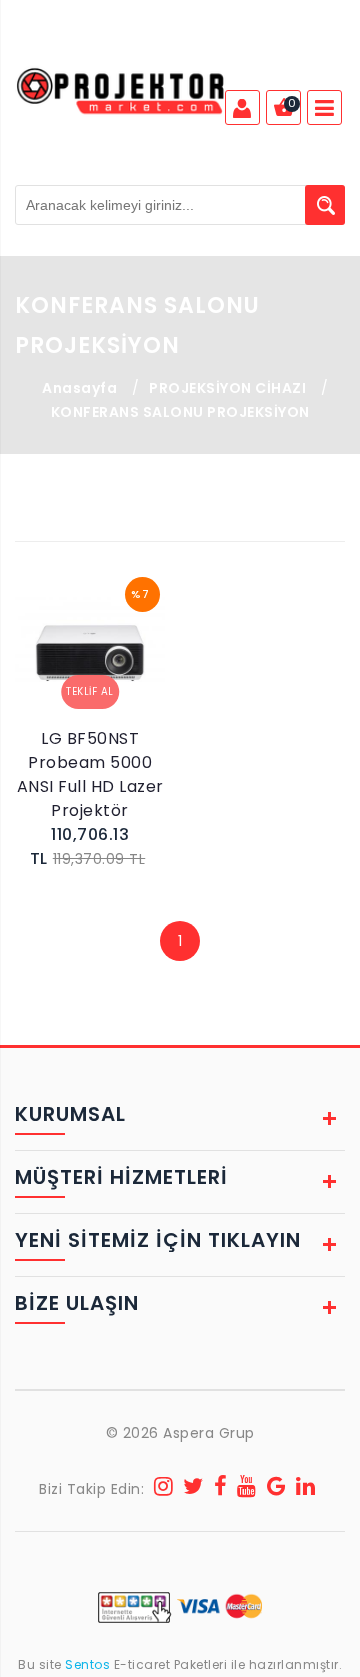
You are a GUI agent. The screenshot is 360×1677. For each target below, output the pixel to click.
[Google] (277, 1489)
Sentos (88, 1664)
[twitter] (193, 1489)
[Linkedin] (306, 1489)
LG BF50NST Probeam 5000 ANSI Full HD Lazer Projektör (90, 774)
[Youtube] (247, 1489)
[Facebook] (221, 1489)
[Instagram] (164, 1489)
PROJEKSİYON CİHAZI (227, 388)
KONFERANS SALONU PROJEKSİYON (180, 412)
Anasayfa (79, 388)
